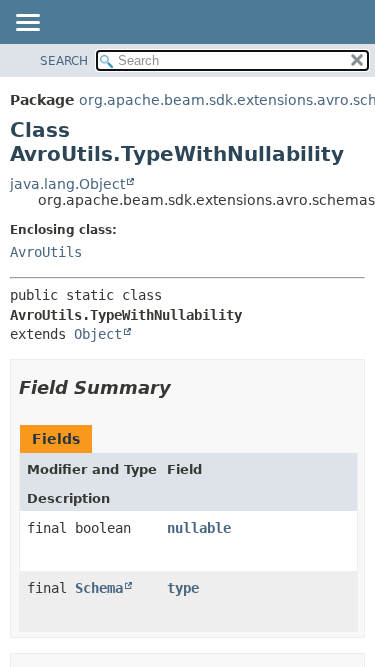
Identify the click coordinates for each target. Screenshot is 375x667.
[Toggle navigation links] (27, 24)
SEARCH (64, 61)
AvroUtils (46, 252)
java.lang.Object (67, 184)
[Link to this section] (185, 387)
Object (98, 334)
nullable (199, 528)
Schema (99, 588)
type (183, 588)
